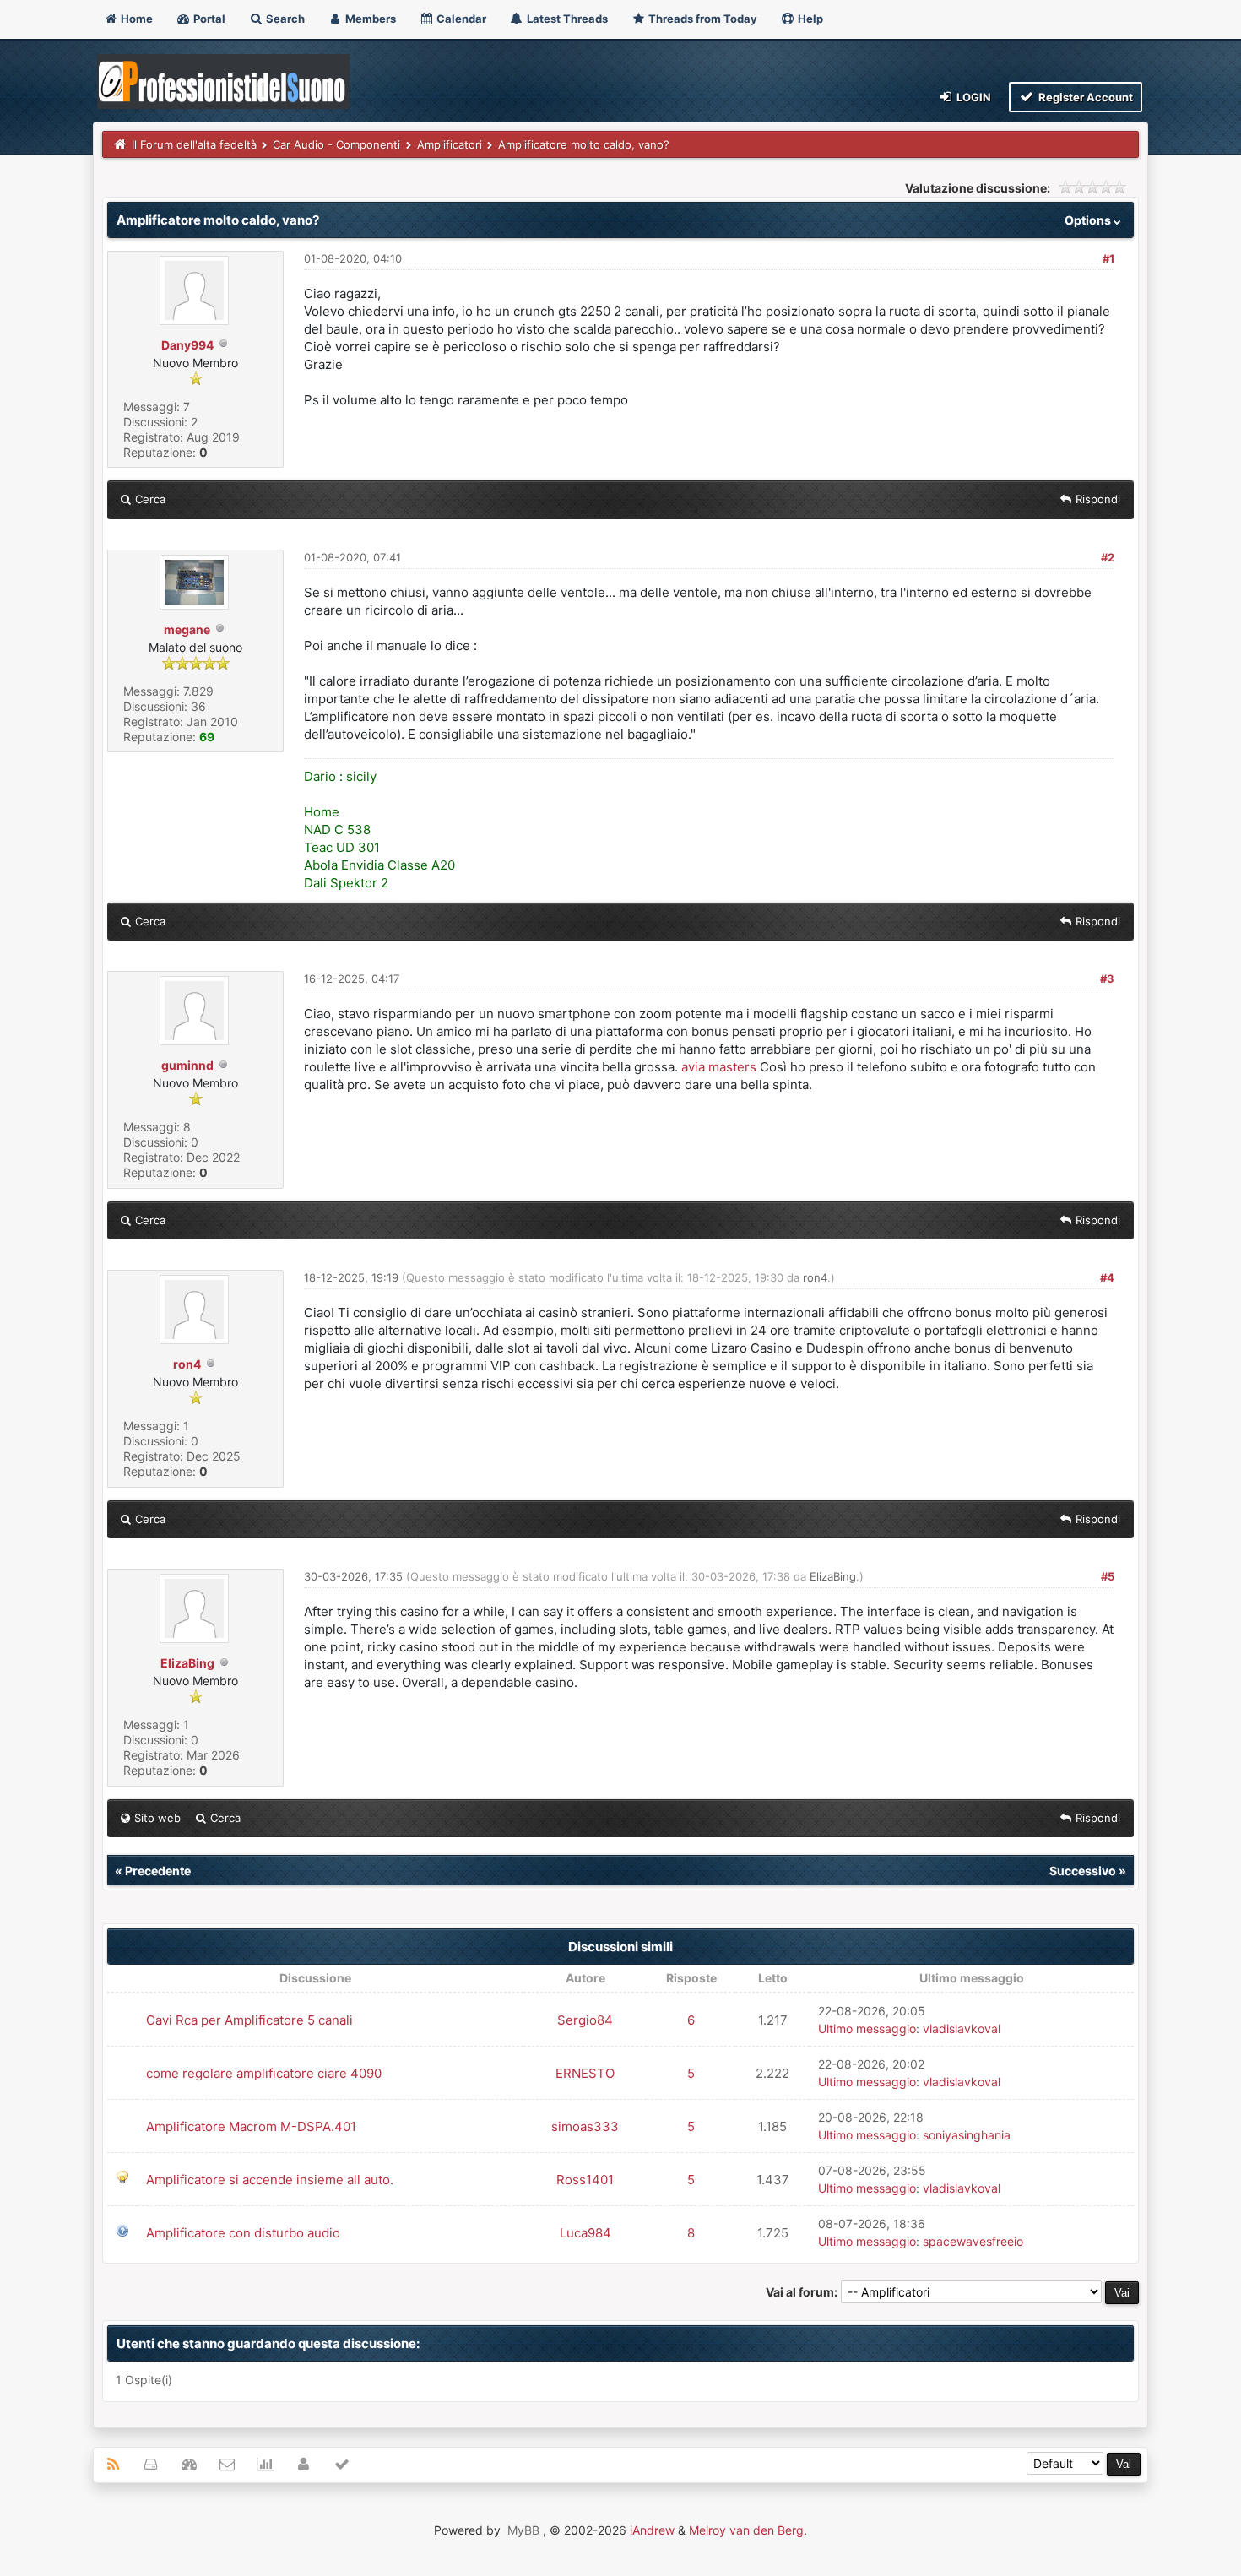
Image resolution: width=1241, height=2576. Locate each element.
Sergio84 (585, 2020)
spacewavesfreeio (973, 2241)
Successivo (1083, 1871)
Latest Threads (566, 19)
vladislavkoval (962, 2028)
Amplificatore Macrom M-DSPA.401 (251, 2126)
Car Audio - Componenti (336, 144)
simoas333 (585, 2126)
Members (369, 19)
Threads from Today (702, 19)
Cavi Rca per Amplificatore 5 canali (249, 2020)
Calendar (460, 19)
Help (809, 19)
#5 (1108, 1576)
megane (187, 629)
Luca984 (585, 2233)
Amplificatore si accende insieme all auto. (270, 2180)
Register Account (1084, 97)
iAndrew (652, 2530)
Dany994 (187, 345)
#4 (1107, 1277)
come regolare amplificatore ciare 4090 (264, 2073)
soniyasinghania (967, 2135)
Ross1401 (585, 2180)
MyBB (523, 2530)
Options (1089, 220)
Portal (208, 19)
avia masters (719, 1067)
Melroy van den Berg (746, 2530)
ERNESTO (585, 2073)
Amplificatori (450, 144)
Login (973, 97)
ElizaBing (187, 1663)
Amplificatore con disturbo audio (243, 2233)
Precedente (158, 1871)
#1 (1108, 258)
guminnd (187, 1065)
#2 (1108, 557)
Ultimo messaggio (867, 2028)
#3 (1107, 979)
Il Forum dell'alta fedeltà (194, 144)
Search (284, 19)
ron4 (187, 1364)
